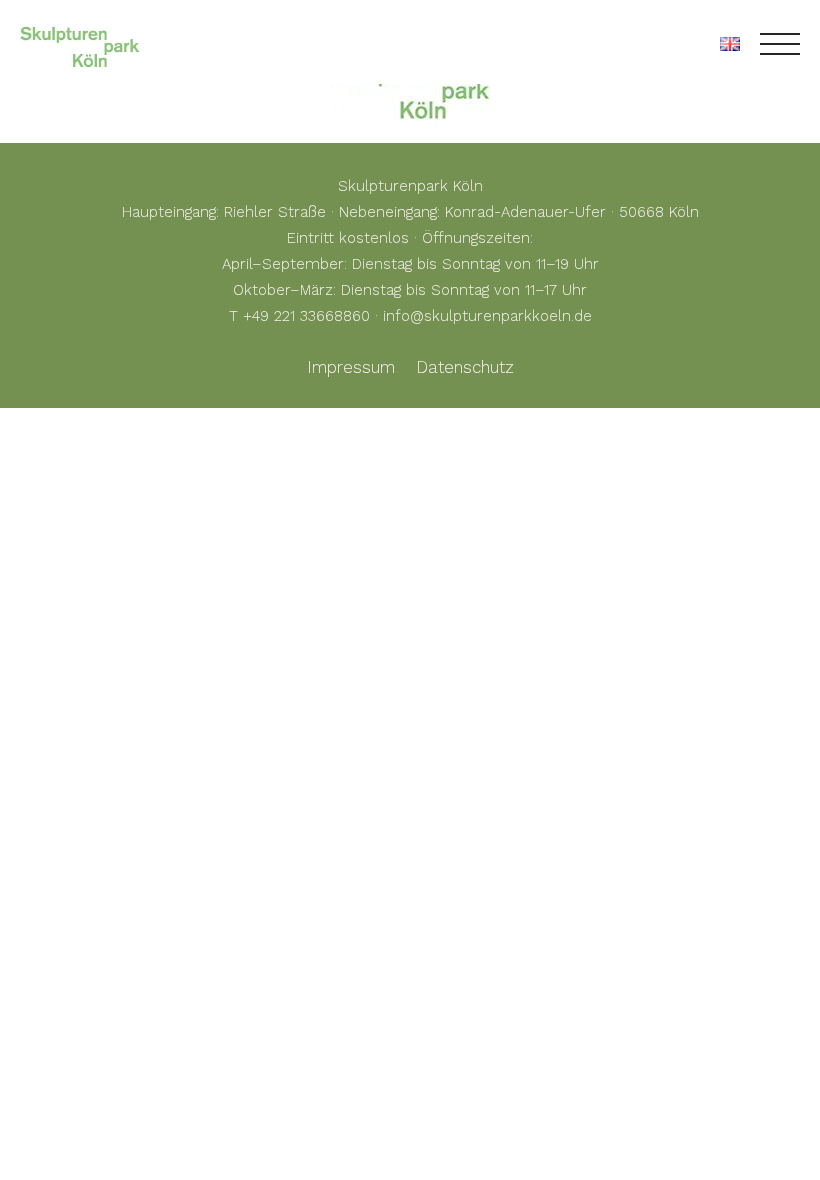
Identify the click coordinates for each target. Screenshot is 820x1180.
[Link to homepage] (80, 44)
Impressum (351, 367)
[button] (44, 1136)
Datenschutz (465, 367)
